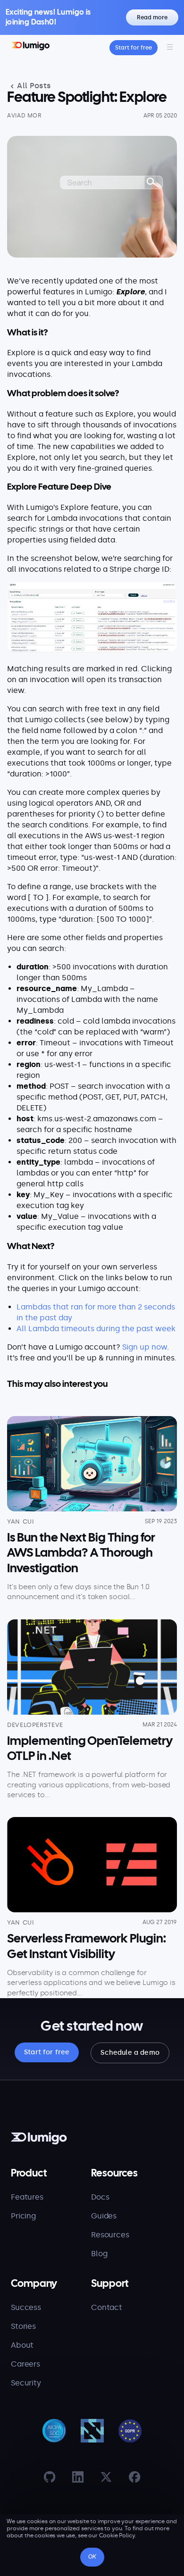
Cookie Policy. (118, 2535)
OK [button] (92, 2557)
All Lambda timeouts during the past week (96, 1329)
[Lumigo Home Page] (30, 47)
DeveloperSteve (35, 1725)
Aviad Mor (25, 116)
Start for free (134, 48)
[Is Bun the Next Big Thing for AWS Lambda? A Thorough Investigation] (92, 1464)
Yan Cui (21, 1521)
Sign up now (145, 1347)
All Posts (33, 86)
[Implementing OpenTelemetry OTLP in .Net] (92, 1667)
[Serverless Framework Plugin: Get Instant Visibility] (92, 1865)
